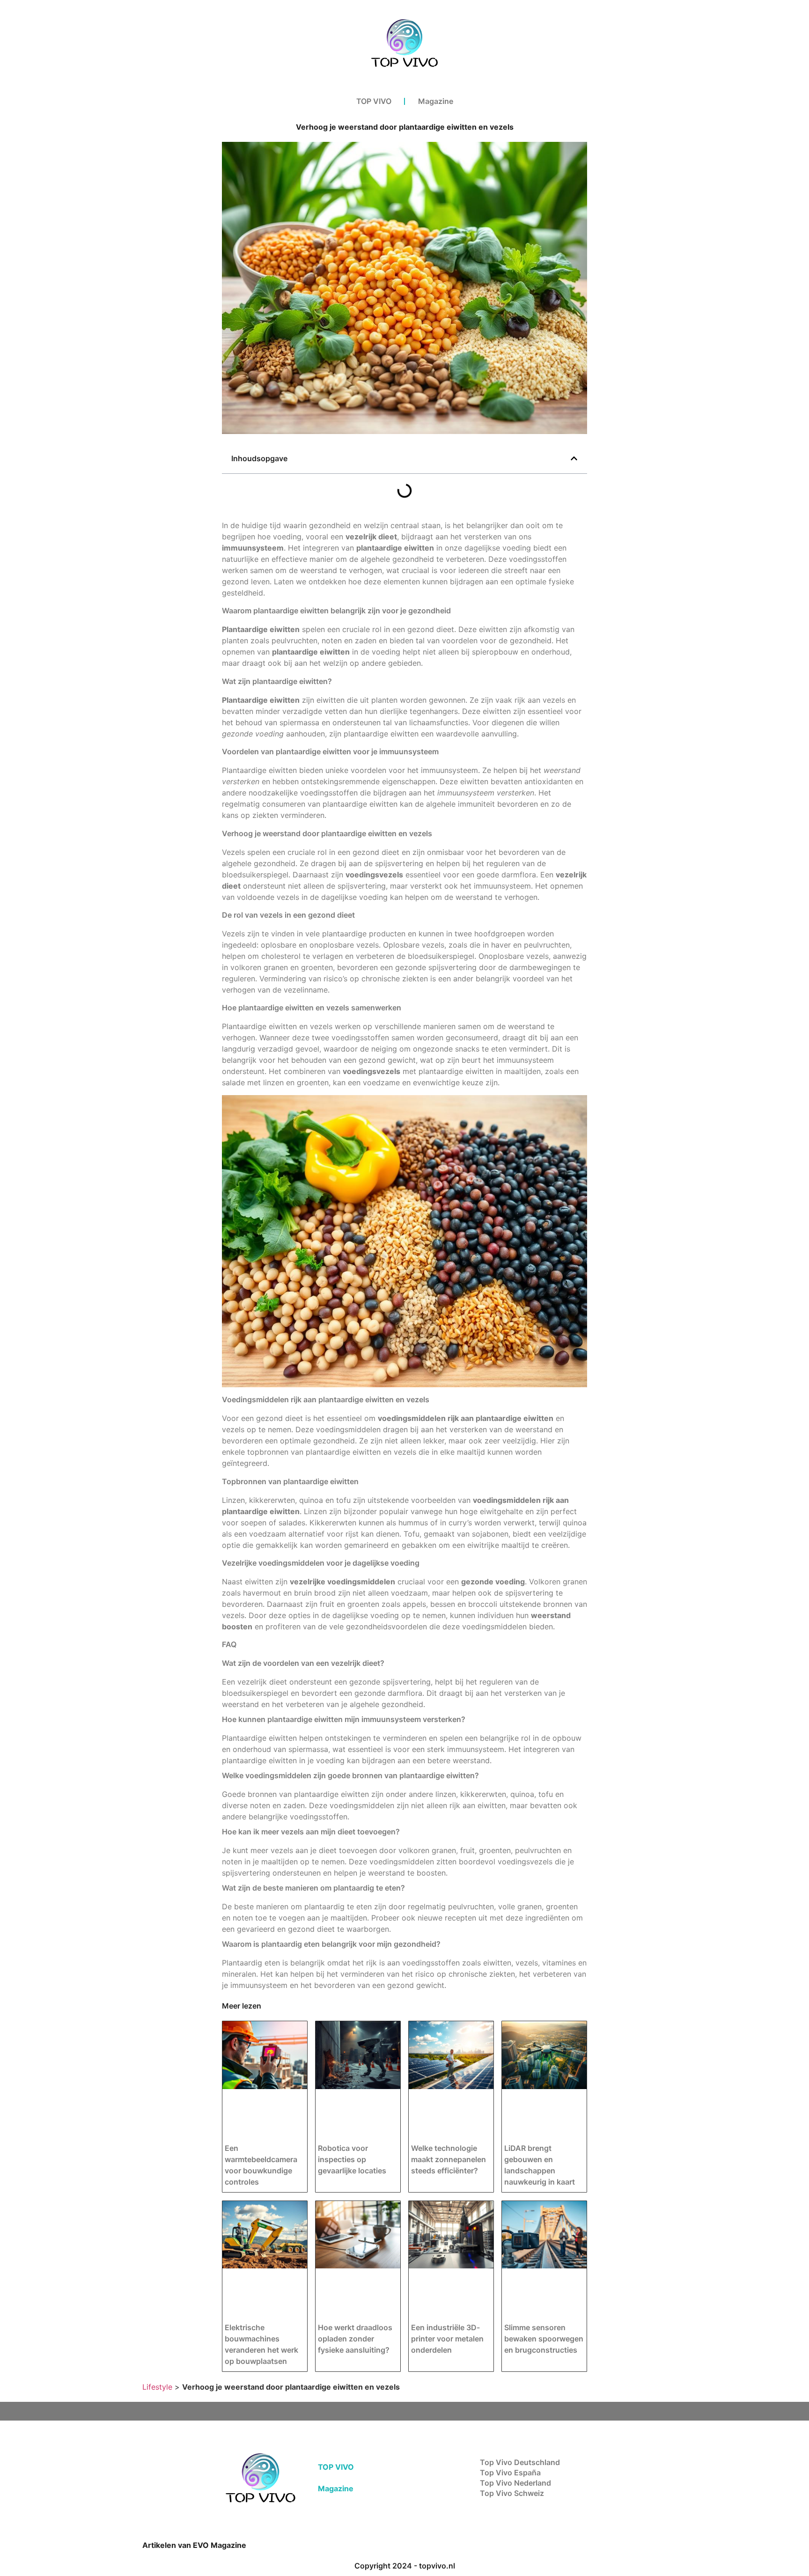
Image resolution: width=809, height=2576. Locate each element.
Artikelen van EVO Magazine (194, 2545)
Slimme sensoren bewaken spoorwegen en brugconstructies (544, 2339)
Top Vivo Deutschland (520, 2462)
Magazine (436, 101)
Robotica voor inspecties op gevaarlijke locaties (352, 2159)
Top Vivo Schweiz (512, 2493)
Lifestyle (157, 2387)
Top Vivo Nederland (515, 2483)
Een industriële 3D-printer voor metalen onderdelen (447, 2339)
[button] (574, 458)
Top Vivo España (510, 2473)
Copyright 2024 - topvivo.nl (405, 2566)
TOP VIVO (374, 101)
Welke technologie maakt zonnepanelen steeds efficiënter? (449, 2159)
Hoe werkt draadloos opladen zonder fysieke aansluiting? (355, 2339)
